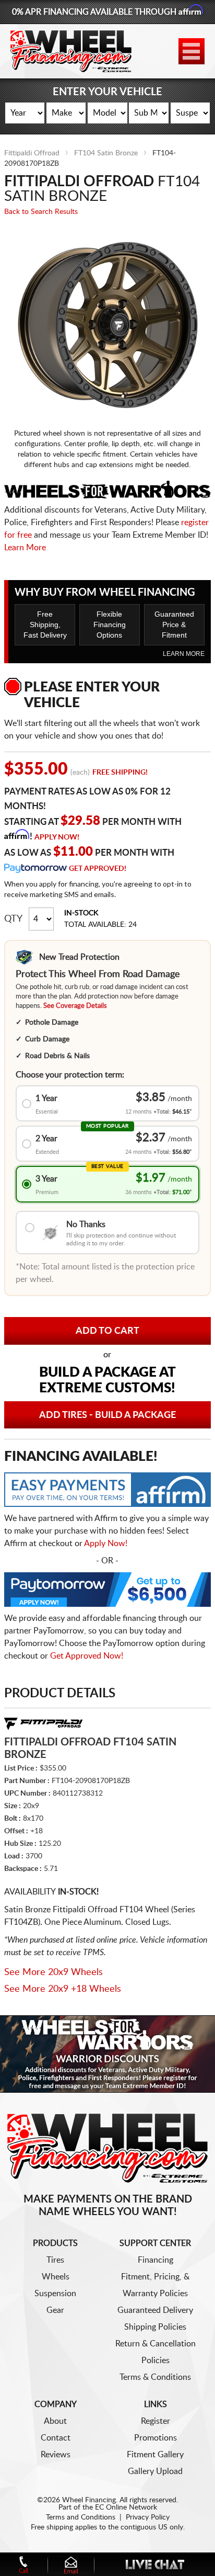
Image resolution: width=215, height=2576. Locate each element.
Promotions (156, 2438)
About (55, 2421)
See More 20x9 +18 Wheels (63, 1989)
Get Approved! (98, 869)
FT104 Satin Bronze (106, 153)
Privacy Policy (148, 2517)
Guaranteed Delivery (155, 2310)
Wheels (56, 2277)
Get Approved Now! (87, 1656)
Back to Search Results (41, 212)
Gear (55, 2310)
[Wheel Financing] (107, 2148)
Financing (156, 2260)
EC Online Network (126, 2507)
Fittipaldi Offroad (32, 153)
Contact (56, 2438)
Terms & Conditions (155, 2377)
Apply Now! (57, 837)
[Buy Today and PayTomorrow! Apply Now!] (107, 1592)
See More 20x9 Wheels (53, 1972)
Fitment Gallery (155, 2455)
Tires (55, 2260)
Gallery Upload (155, 2471)
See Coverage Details (75, 1006)
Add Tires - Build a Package (107, 1415)
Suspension (55, 2294)
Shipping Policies (155, 2327)
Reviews (56, 2455)
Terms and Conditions (81, 2517)
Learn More (25, 548)
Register (156, 2421)
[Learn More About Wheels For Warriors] (107, 2054)
